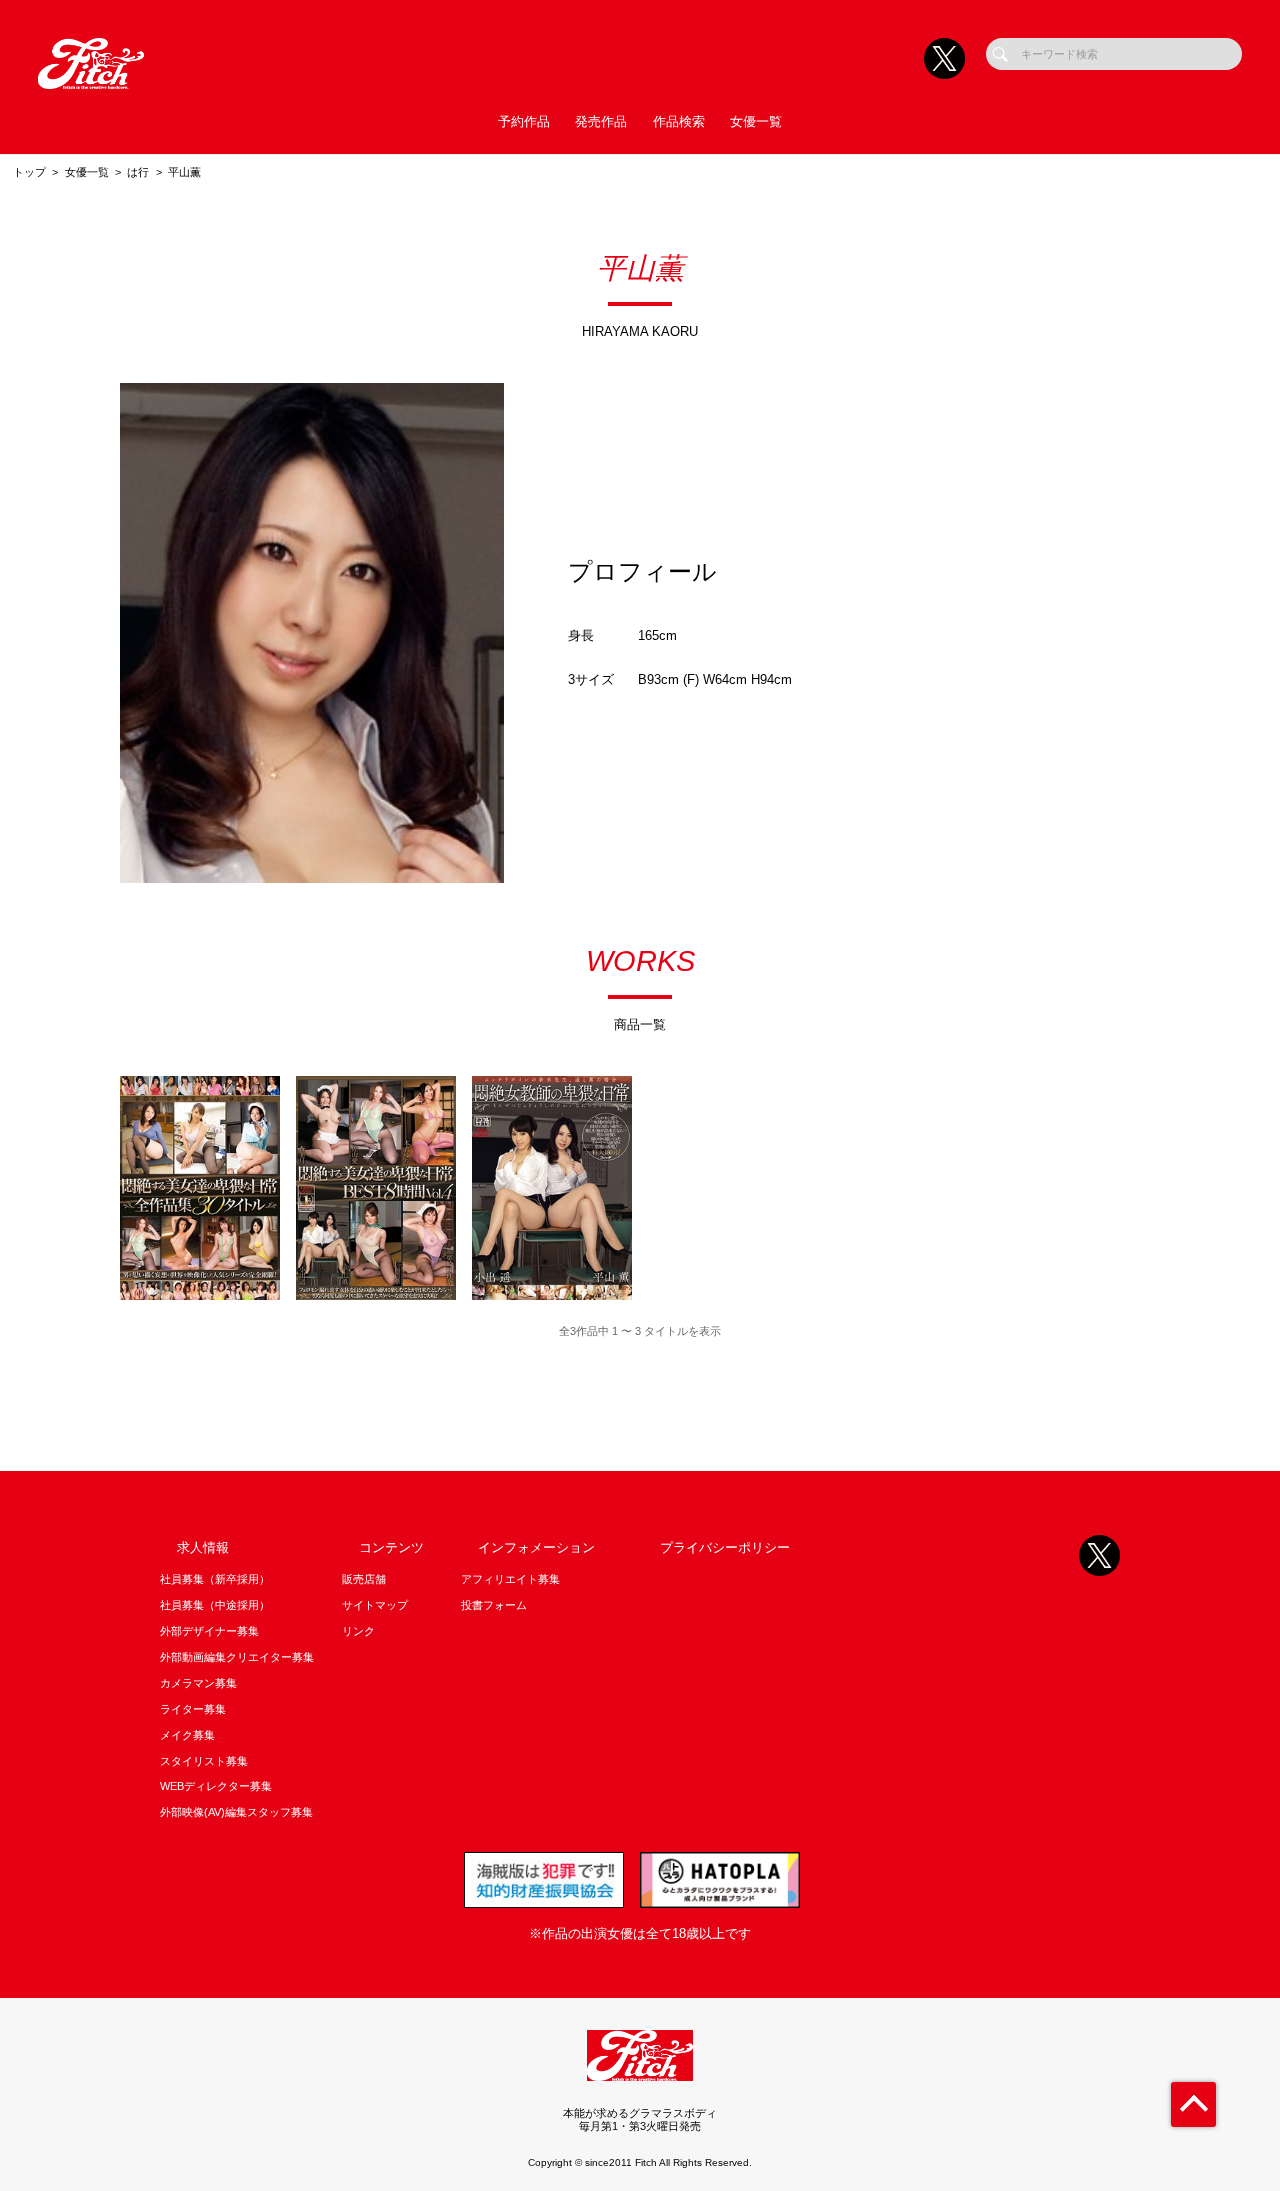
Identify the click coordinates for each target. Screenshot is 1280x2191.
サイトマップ (375, 1605)
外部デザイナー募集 (209, 1631)
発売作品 (601, 121)
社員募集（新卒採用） (215, 1579)
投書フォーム (494, 1605)
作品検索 (679, 121)
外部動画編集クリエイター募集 (237, 1657)
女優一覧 (756, 121)
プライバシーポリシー (725, 1547)
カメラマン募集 (198, 1683)
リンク (358, 1631)
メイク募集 (187, 1735)
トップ (29, 172)
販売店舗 (364, 1579)
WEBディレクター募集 (216, 1786)
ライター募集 (193, 1709)
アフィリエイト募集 (510, 1579)
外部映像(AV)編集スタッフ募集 (236, 1812)
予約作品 (524, 121)
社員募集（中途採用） (215, 1605)
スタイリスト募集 (204, 1761)
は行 (138, 172)
